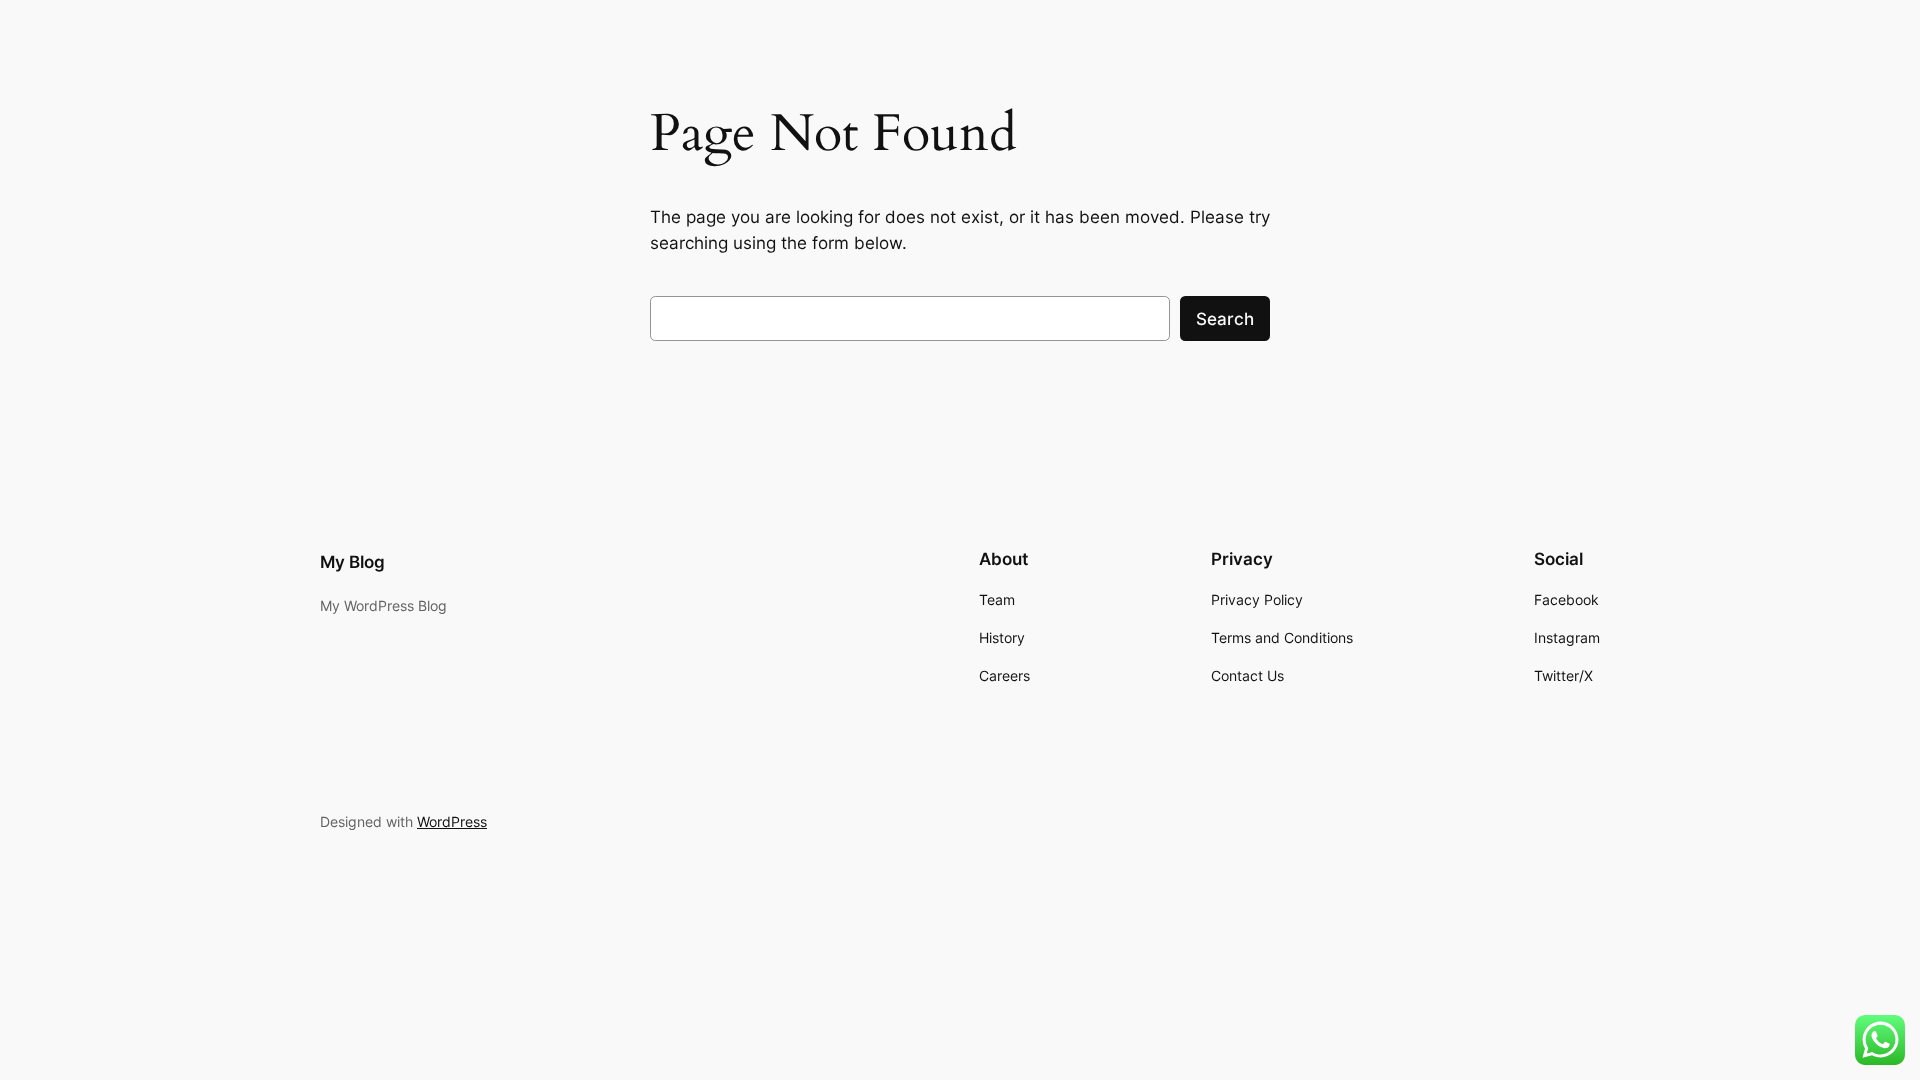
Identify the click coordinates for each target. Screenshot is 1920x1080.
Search (1225, 319)
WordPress (452, 821)
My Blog (352, 562)
